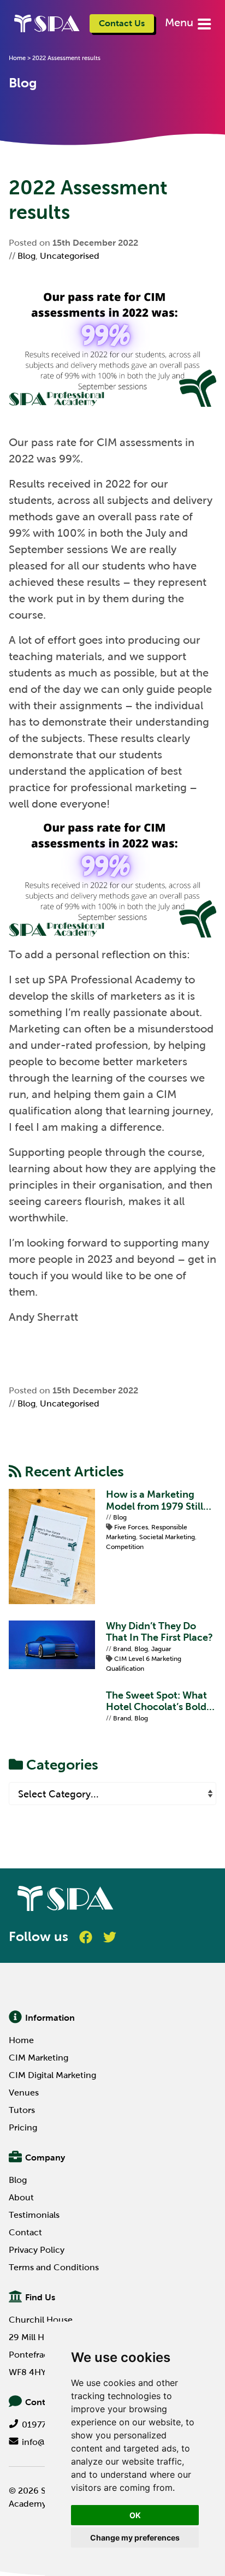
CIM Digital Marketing (52, 2075)
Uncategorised (70, 256)
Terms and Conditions (54, 2267)
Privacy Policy (37, 2250)
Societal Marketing (167, 1537)
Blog (26, 256)
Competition (125, 1547)
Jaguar (161, 1649)
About (21, 2197)
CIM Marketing (39, 2058)
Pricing (23, 2127)
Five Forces (131, 1527)
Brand (122, 1649)
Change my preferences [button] (135, 2538)
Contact (25, 2232)
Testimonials (34, 2215)
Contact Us (122, 23)
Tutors (22, 2110)
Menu (180, 22)
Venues (24, 2093)
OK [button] (135, 2515)
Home (17, 58)
